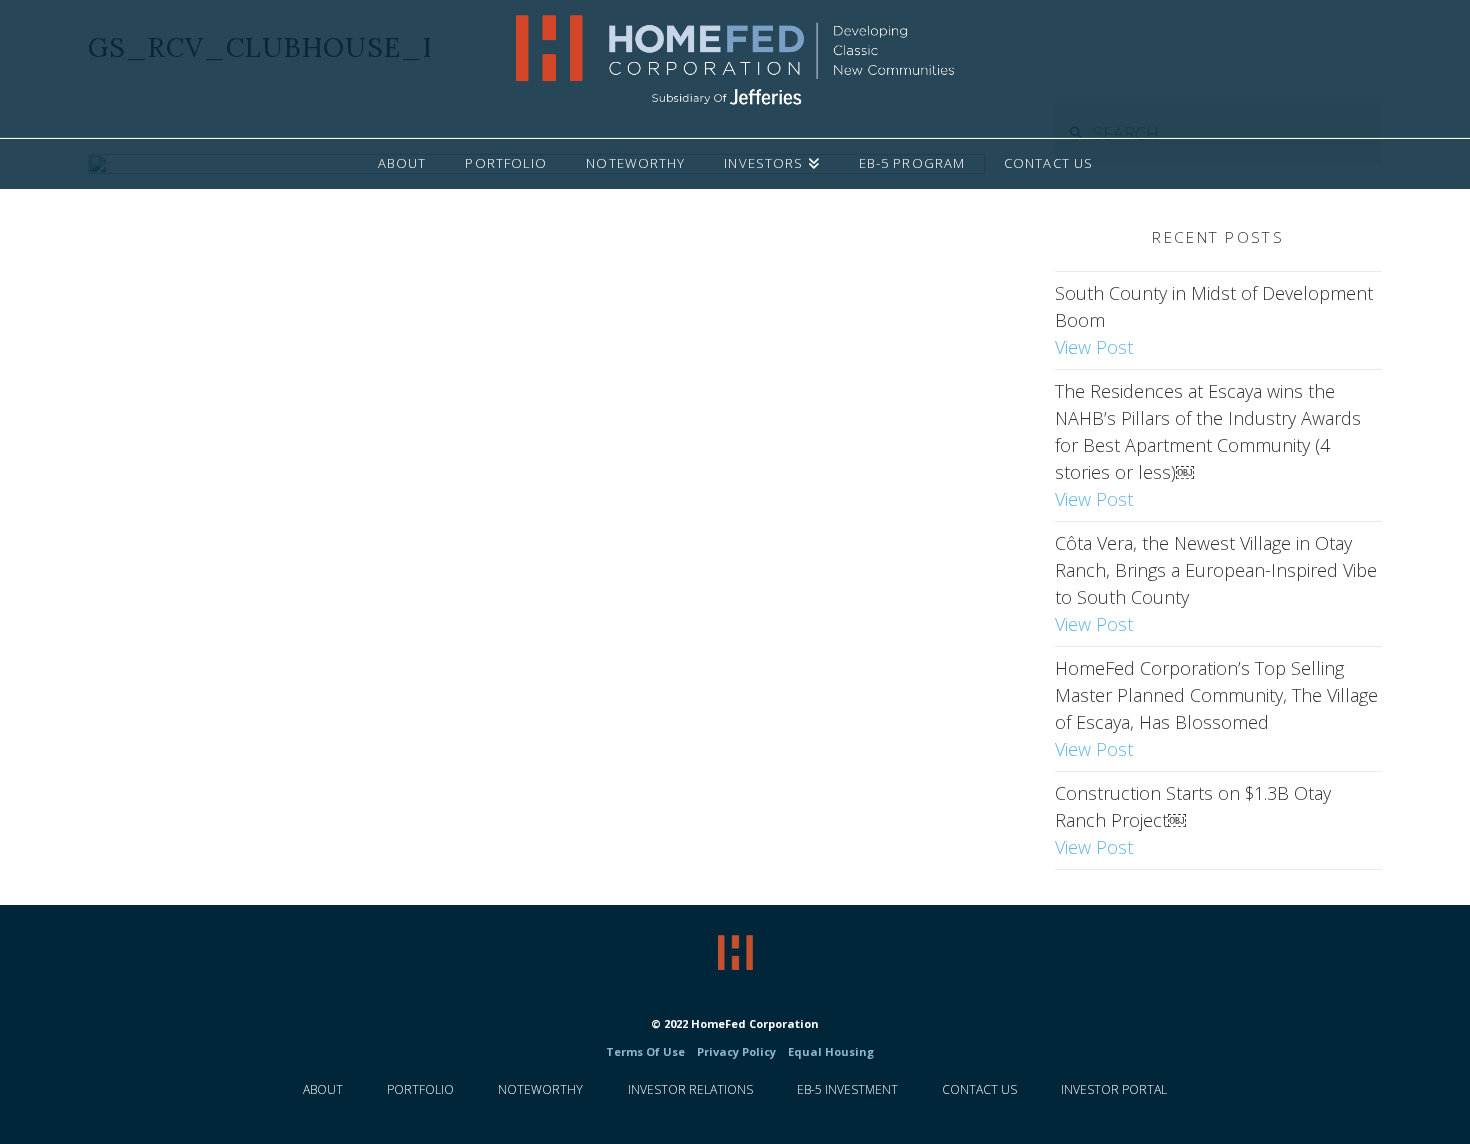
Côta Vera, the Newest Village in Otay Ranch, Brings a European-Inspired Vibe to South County (1216, 583)
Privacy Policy (736, 1051)
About (323, 1089)
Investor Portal (1114, 1089)
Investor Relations (690, 1089)
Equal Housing (829, 1051)
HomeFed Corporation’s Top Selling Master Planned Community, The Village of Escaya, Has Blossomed (1216, 708)
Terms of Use (645, 1051)
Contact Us (979, 1089)
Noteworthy (540, 1089)
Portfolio (420, 1089)
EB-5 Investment (847, 1089)
